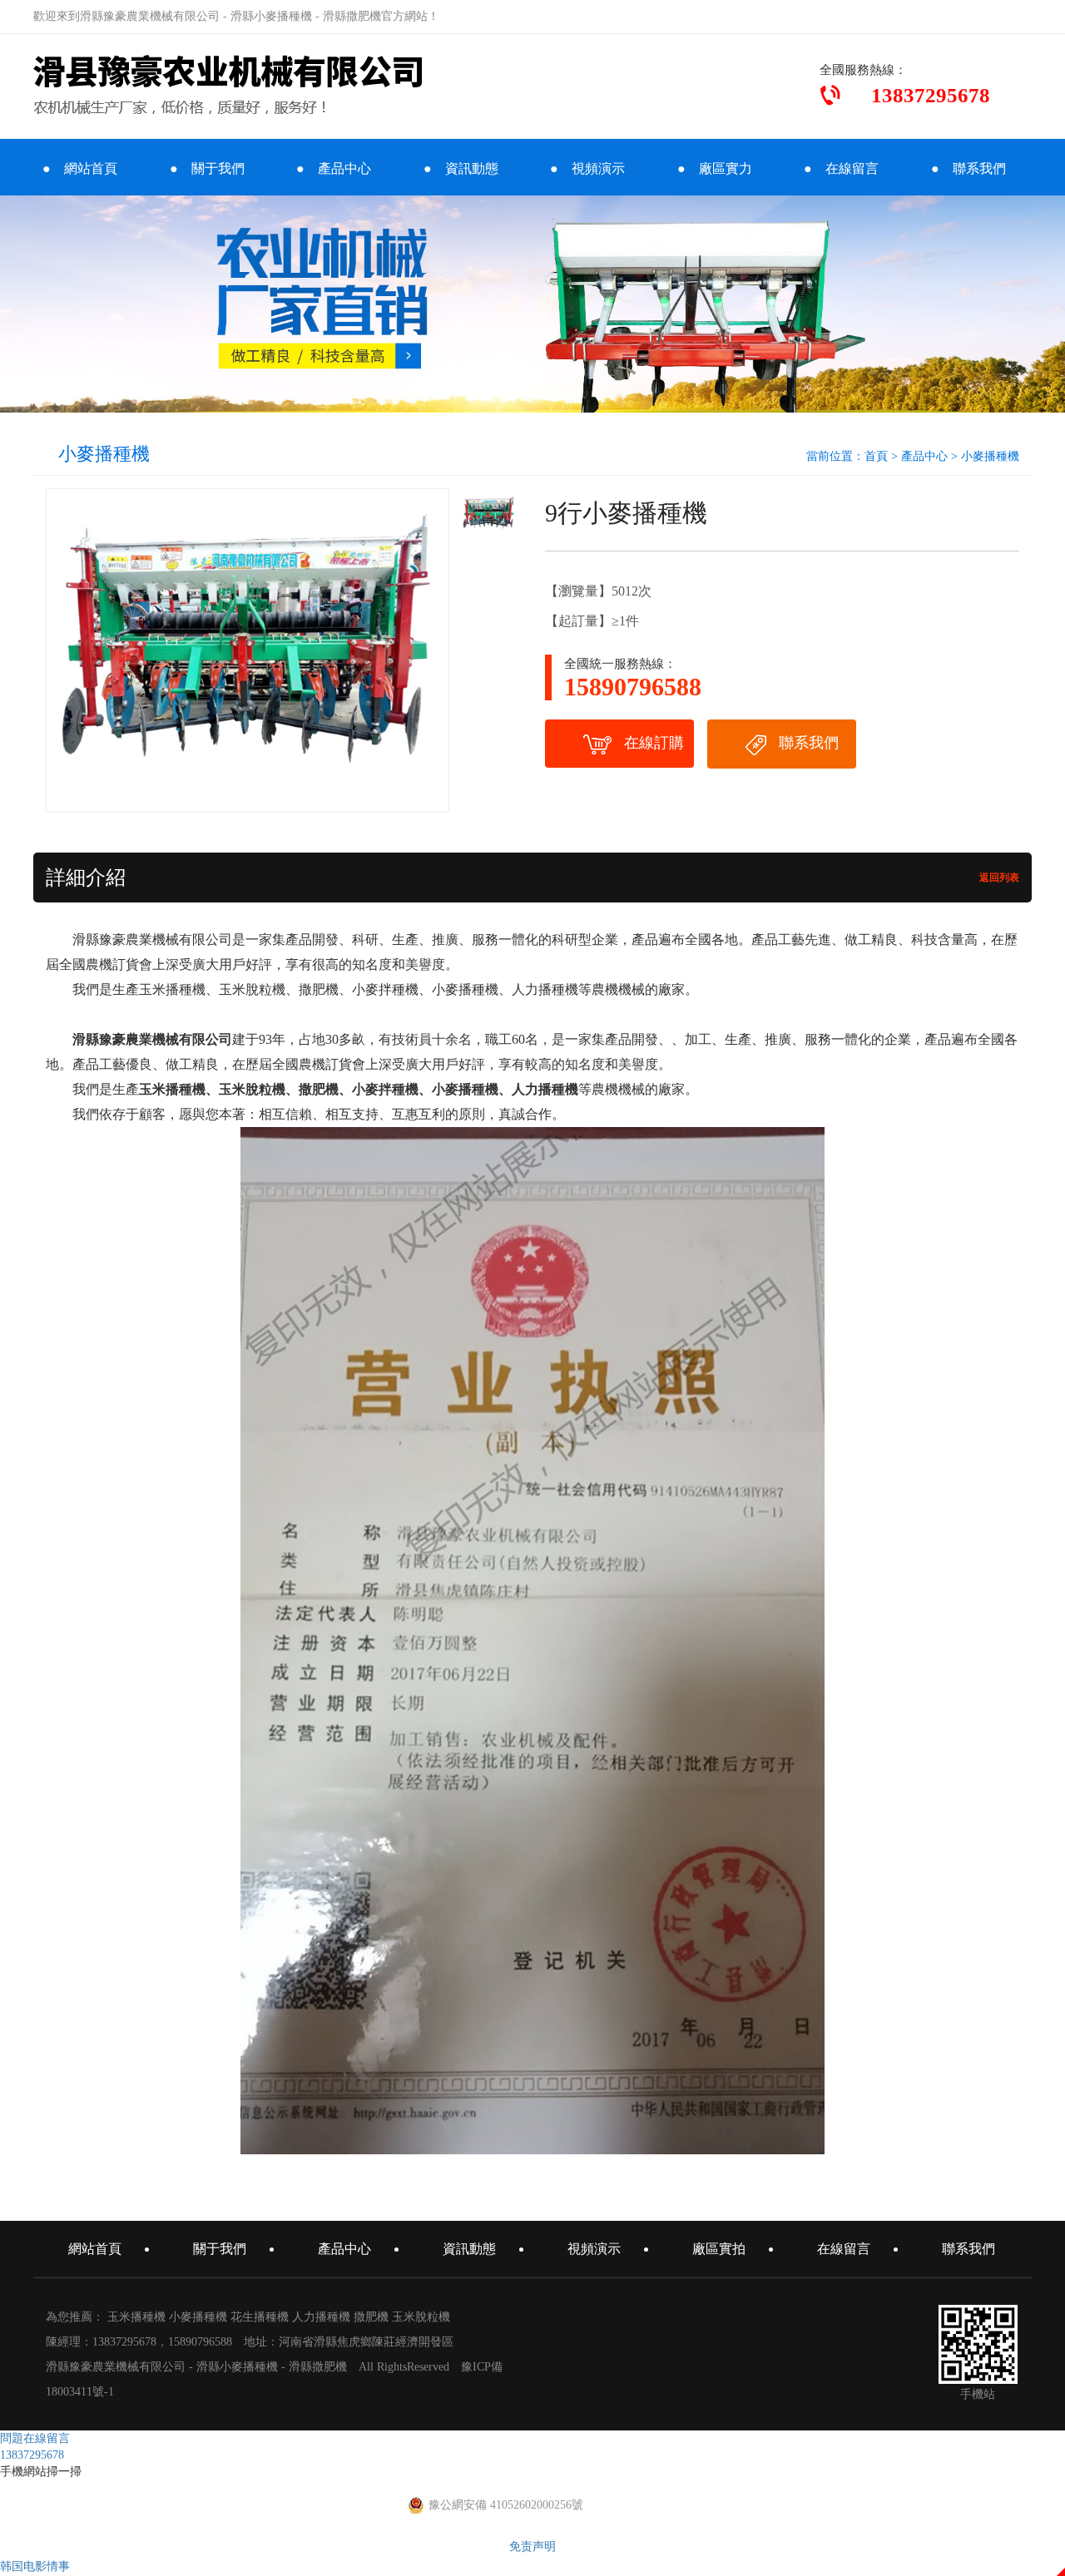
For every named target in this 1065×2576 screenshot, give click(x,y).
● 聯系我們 (968, 168)
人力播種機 (321, 2317)
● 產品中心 (334, 168)
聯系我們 (809, 743)
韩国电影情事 (35, 2566)
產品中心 (924, 456)
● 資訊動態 (461, 168)
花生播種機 (260, 2317)
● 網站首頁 (80, 168)
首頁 (876, 456)
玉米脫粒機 (421, 2317)
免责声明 (532, 2546)
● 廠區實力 (715, 168)
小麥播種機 (990, 456)
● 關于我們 (207, 168)
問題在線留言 (35, 2438)
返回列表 (998, 878)
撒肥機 (371, 2317)
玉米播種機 (136, 2317)
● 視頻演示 (587, 168)
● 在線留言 (841, 168)
